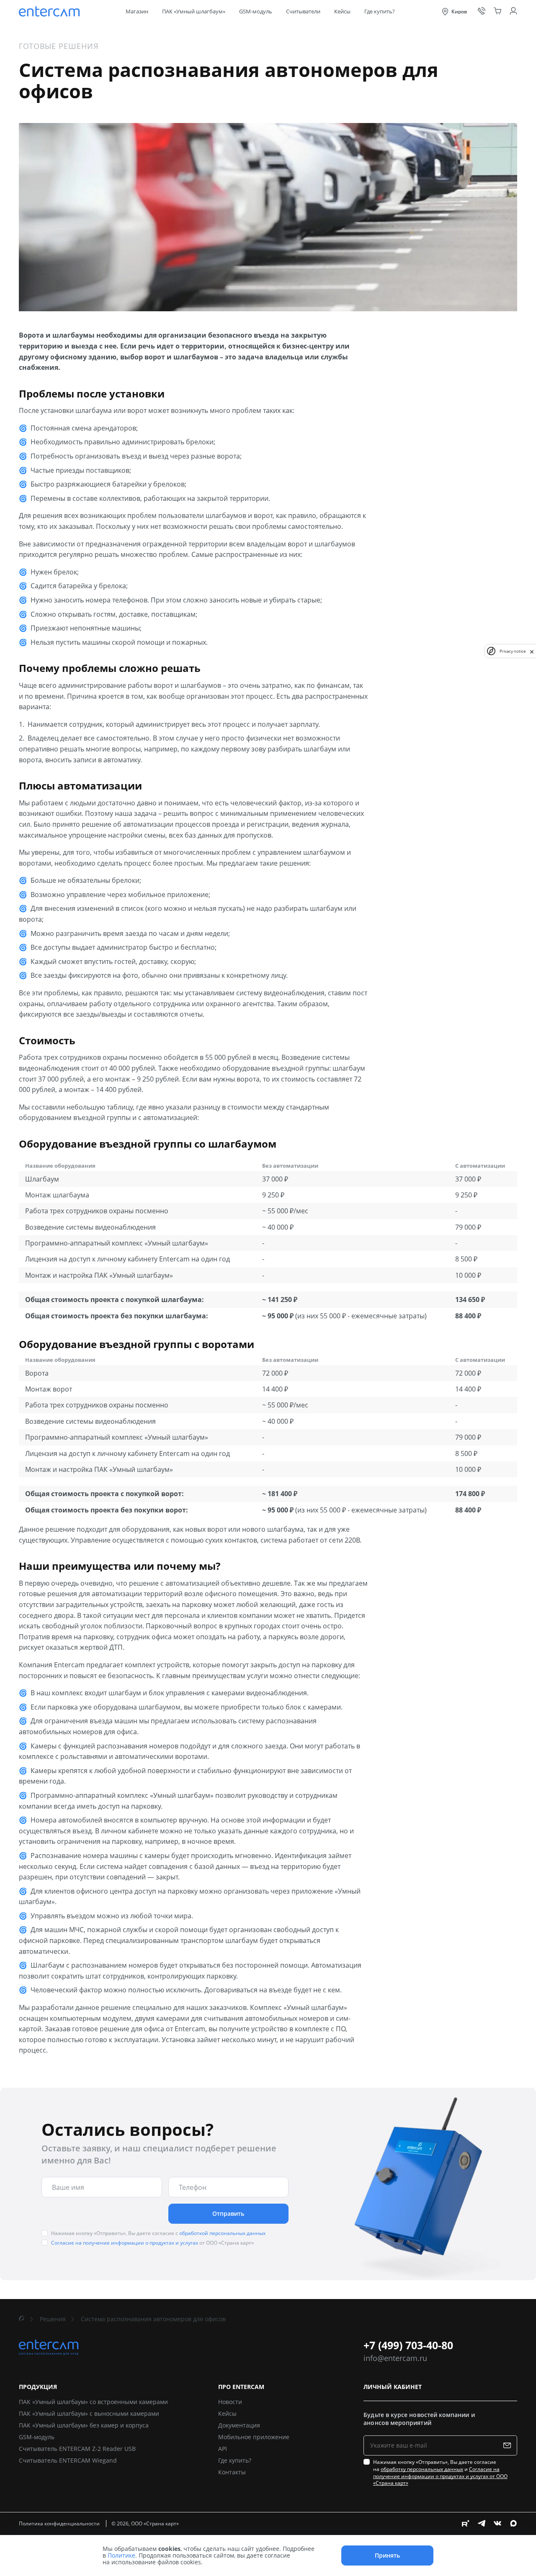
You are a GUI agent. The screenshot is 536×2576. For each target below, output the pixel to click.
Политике (121, 2555)
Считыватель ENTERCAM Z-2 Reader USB (77, 2449)
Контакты (232, 2472)
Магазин (137, 12)
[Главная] (22, 2319)
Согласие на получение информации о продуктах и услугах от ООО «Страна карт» (440, 2476)
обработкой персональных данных (222, 2233)
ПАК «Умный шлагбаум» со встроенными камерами (93, 2402)
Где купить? (380, 12)
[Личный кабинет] (513, 11)
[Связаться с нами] (482, 11)
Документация (239, 2425)
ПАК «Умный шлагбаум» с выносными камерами (89, 2413)
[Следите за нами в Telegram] (482, 2523)
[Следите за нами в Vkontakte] (497, 2523)
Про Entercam (241, 2387)
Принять (387, 2555)
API (223, 2449)
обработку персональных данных (422, 2469)
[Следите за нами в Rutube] (466, 2523)
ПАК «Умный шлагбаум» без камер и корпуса (84, 2425)
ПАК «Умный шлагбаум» (194, 12)
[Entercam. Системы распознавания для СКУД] (50, 12)
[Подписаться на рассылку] (509, 2445)
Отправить (228, 2213)
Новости (230, 2402)
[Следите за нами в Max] (513, 2523)
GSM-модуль (256, 12)
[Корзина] (497, 11)
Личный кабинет (393, 2387)
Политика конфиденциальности (60, 2523)
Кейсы (342, 12)
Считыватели (303, 12)
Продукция (38, 2387)
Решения (53, 2319)
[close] (532, 651)
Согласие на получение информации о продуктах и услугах (125, 2243)
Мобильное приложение (254, 2437)
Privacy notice (513, 651)
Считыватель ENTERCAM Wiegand (68, 2460)
